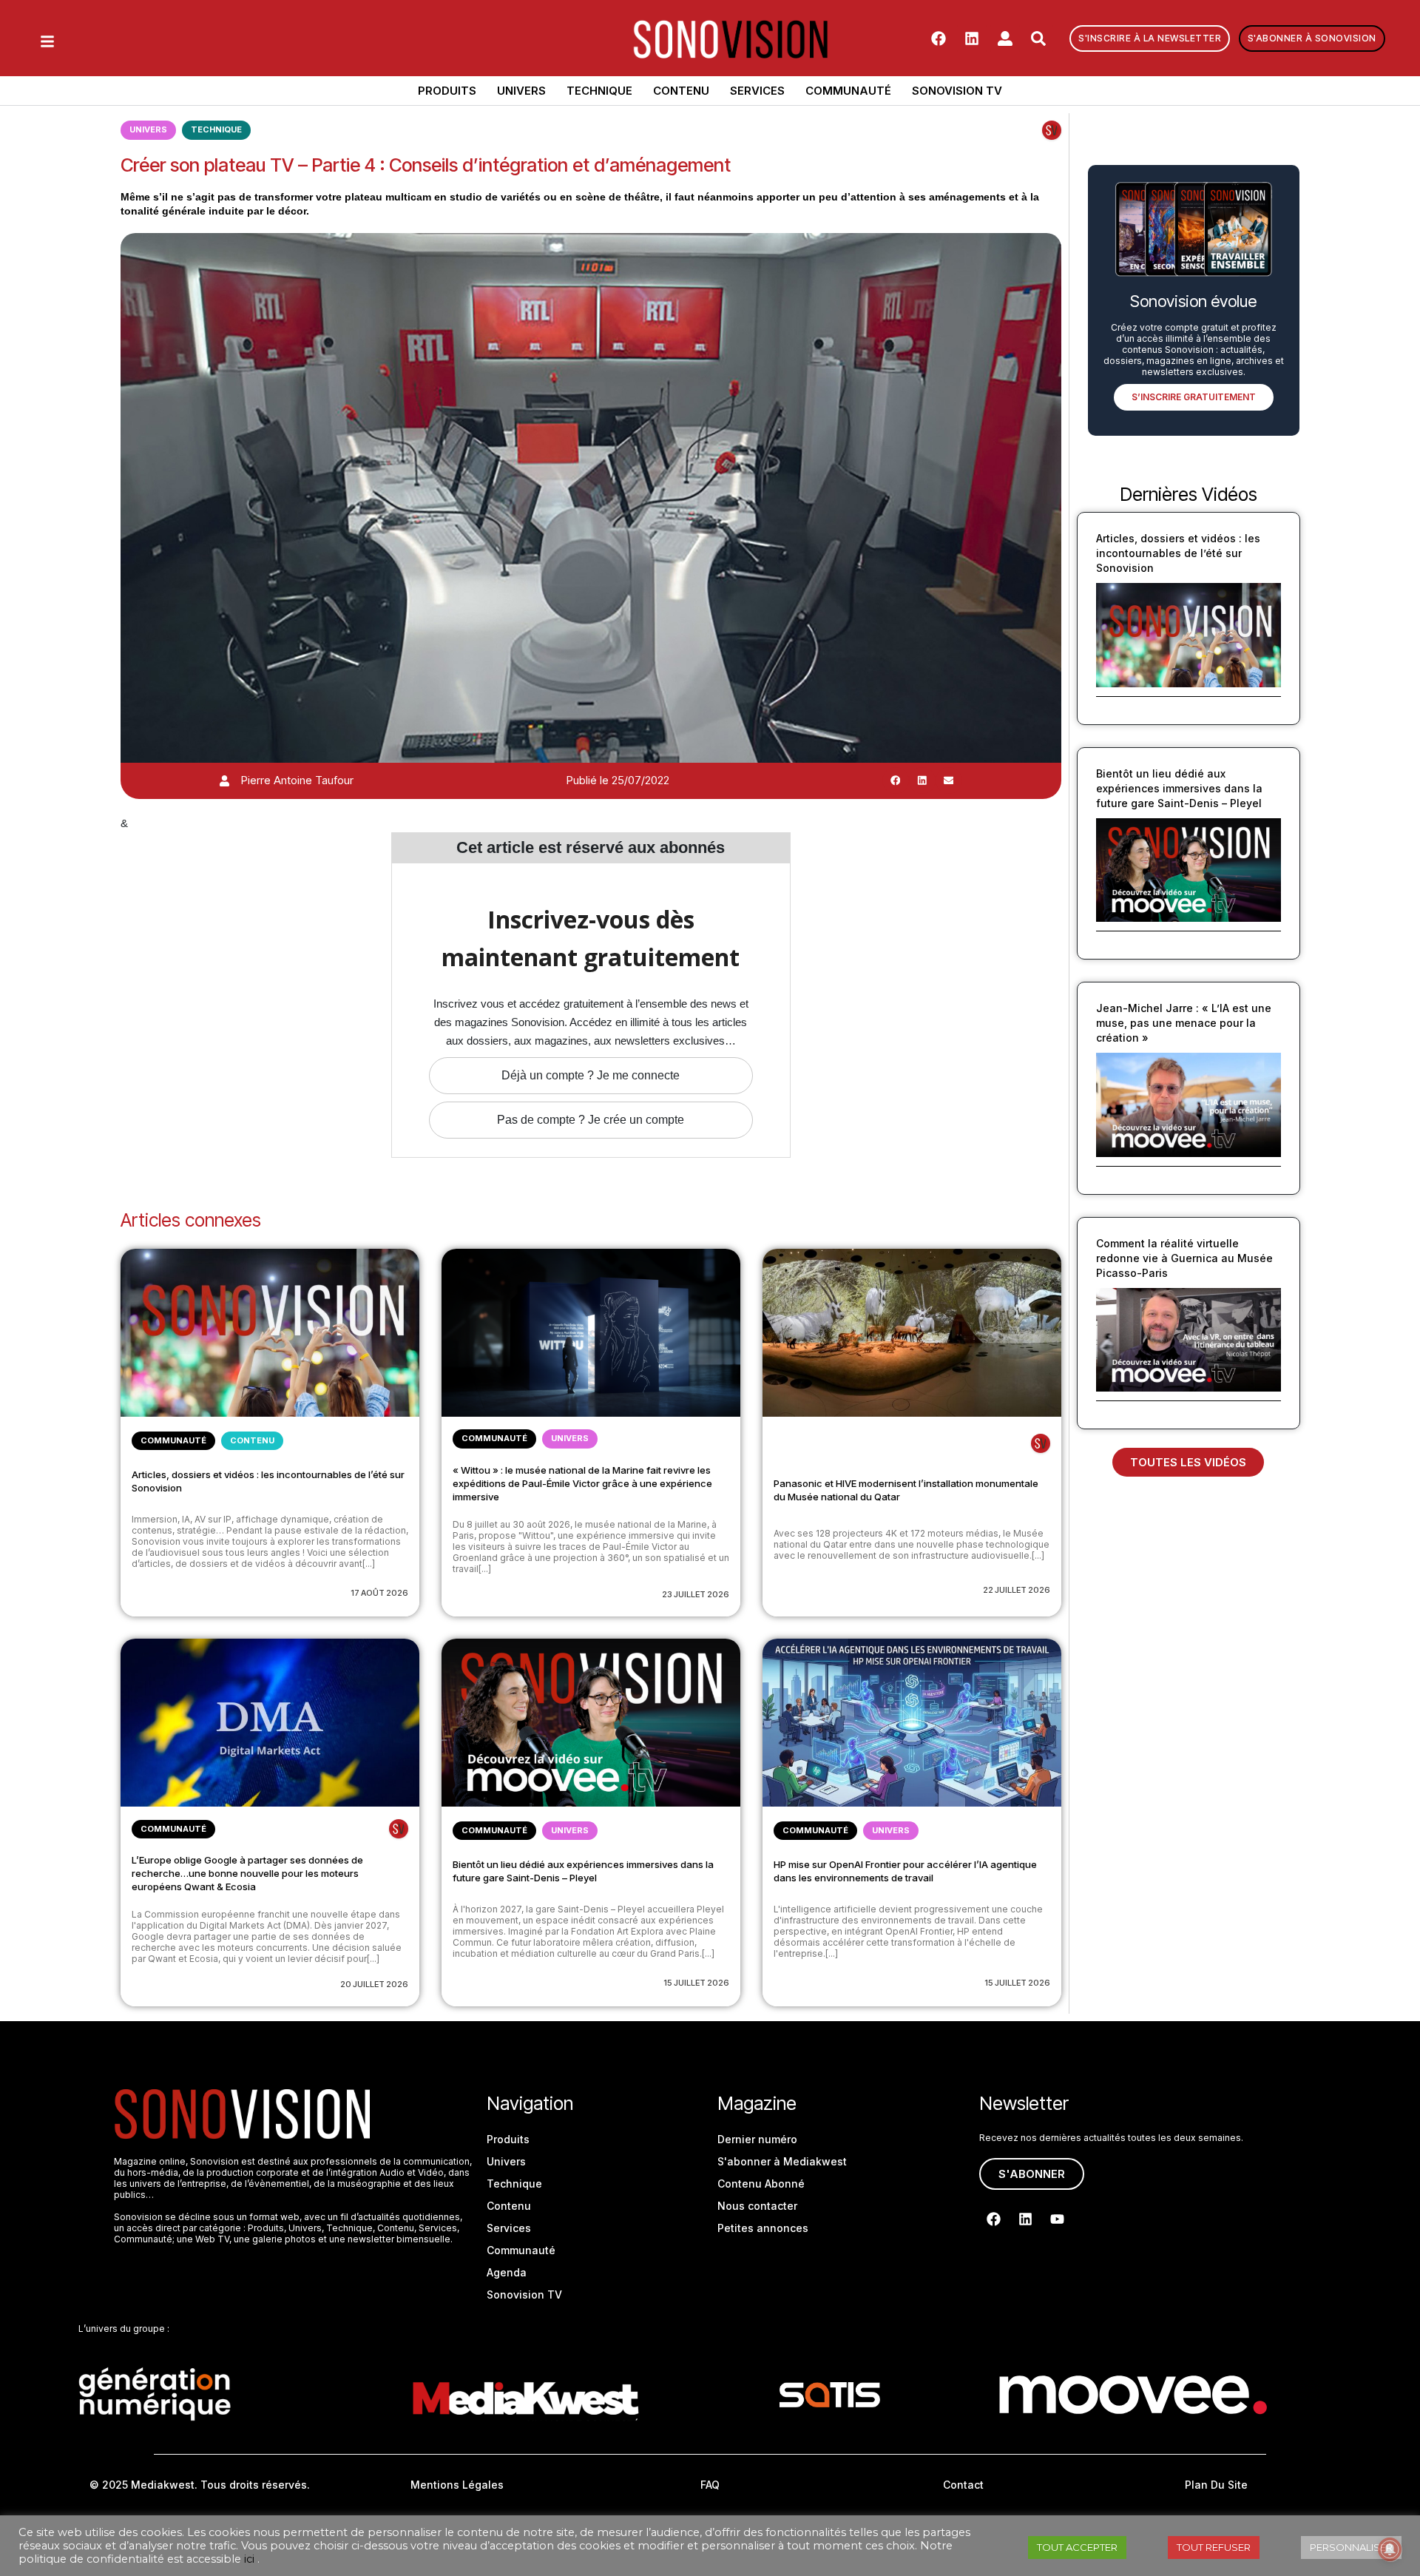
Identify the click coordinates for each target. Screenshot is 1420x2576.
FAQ (710, 2485)
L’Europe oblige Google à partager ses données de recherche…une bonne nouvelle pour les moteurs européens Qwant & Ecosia (247, 1873)
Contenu (681, 91)
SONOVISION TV (957, 91)
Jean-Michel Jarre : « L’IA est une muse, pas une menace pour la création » (1184, 1023)
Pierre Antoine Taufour (297, 780)
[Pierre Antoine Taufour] (224, 781)
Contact (963, 2485)
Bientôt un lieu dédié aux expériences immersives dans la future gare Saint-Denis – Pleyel (1179, 788)
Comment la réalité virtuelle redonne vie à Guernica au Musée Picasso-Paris (1184, 1258)
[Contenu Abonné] (1052, 130)
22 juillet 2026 (1017, 1590)
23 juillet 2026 (696, 1594)
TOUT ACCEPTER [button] (1077, 2547)
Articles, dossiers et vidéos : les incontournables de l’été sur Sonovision (1178, 553)
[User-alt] (1005, 38)
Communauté (848, 91)
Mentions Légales (457, 2485)
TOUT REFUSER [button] (1214, 2547)
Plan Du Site (1216, 2485)
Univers (521, 91)
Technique (599, 91)
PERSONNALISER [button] (1351, 2547)
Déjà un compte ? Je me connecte (591, 1075)
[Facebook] (939, 38)
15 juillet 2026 (696, 1983)
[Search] (1038, 38)
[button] (896, 780)
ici (249, 2559)
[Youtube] (1057, 2219)
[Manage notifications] (1390, 2549)
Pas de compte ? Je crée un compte (591, 1120)
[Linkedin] (972, 38)
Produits (447, 91)
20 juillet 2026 (374, 1984)
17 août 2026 (379, 1593)
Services (757, 91)
